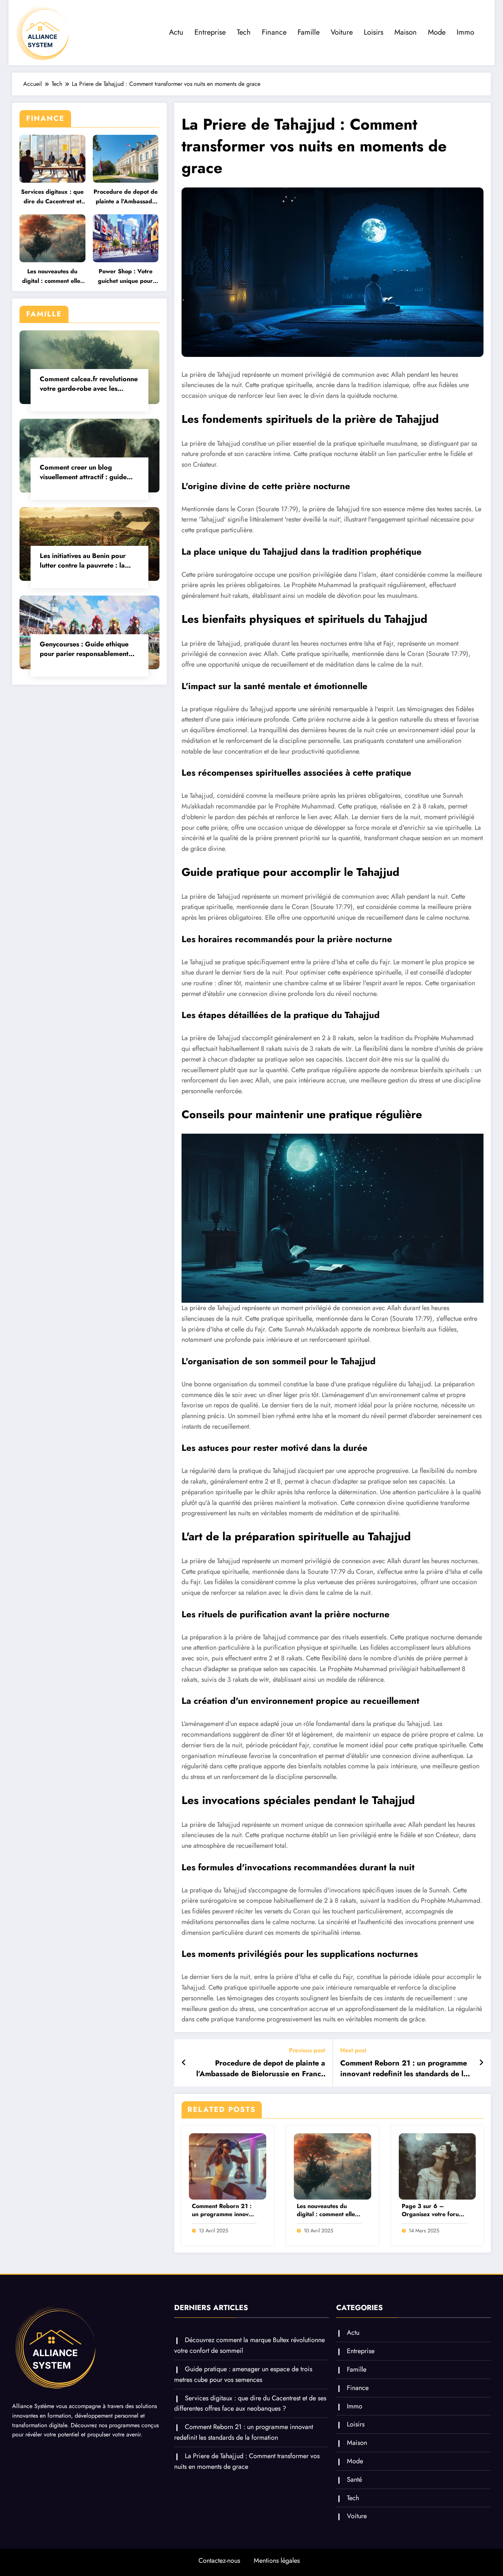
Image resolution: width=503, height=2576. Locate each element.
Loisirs (374, 32)
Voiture (342, 32)
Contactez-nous (219, 2561)
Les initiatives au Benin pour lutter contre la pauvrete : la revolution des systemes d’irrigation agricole (83, 561)
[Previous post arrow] (184, 2063)
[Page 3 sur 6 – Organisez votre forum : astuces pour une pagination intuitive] (437, 2166)
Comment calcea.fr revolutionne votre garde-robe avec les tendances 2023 (89, 384)
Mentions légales (277, 2561)
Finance (274, 32)
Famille (309, 32)
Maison (406, 32)
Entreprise (210, 32)
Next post (353, 2050)
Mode (437, 32)
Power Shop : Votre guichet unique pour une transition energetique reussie (125, 276)
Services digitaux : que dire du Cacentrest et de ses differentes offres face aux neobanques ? (52, 197)
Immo (465, 32)
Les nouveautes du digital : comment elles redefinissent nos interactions (52, 276)
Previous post (307, 2050)
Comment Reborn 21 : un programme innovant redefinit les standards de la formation (404, 2069)
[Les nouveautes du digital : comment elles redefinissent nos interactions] (333, 2166)
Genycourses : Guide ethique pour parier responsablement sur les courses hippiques (84, 649)
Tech (244, 32)
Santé (354, 2480)
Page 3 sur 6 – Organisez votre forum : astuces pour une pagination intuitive (433, 2210)
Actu (176, 32)
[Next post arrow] (481, 2063)
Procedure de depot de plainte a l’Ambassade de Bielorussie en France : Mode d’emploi (126, 197)
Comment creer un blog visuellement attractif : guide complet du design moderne (83, 472)
